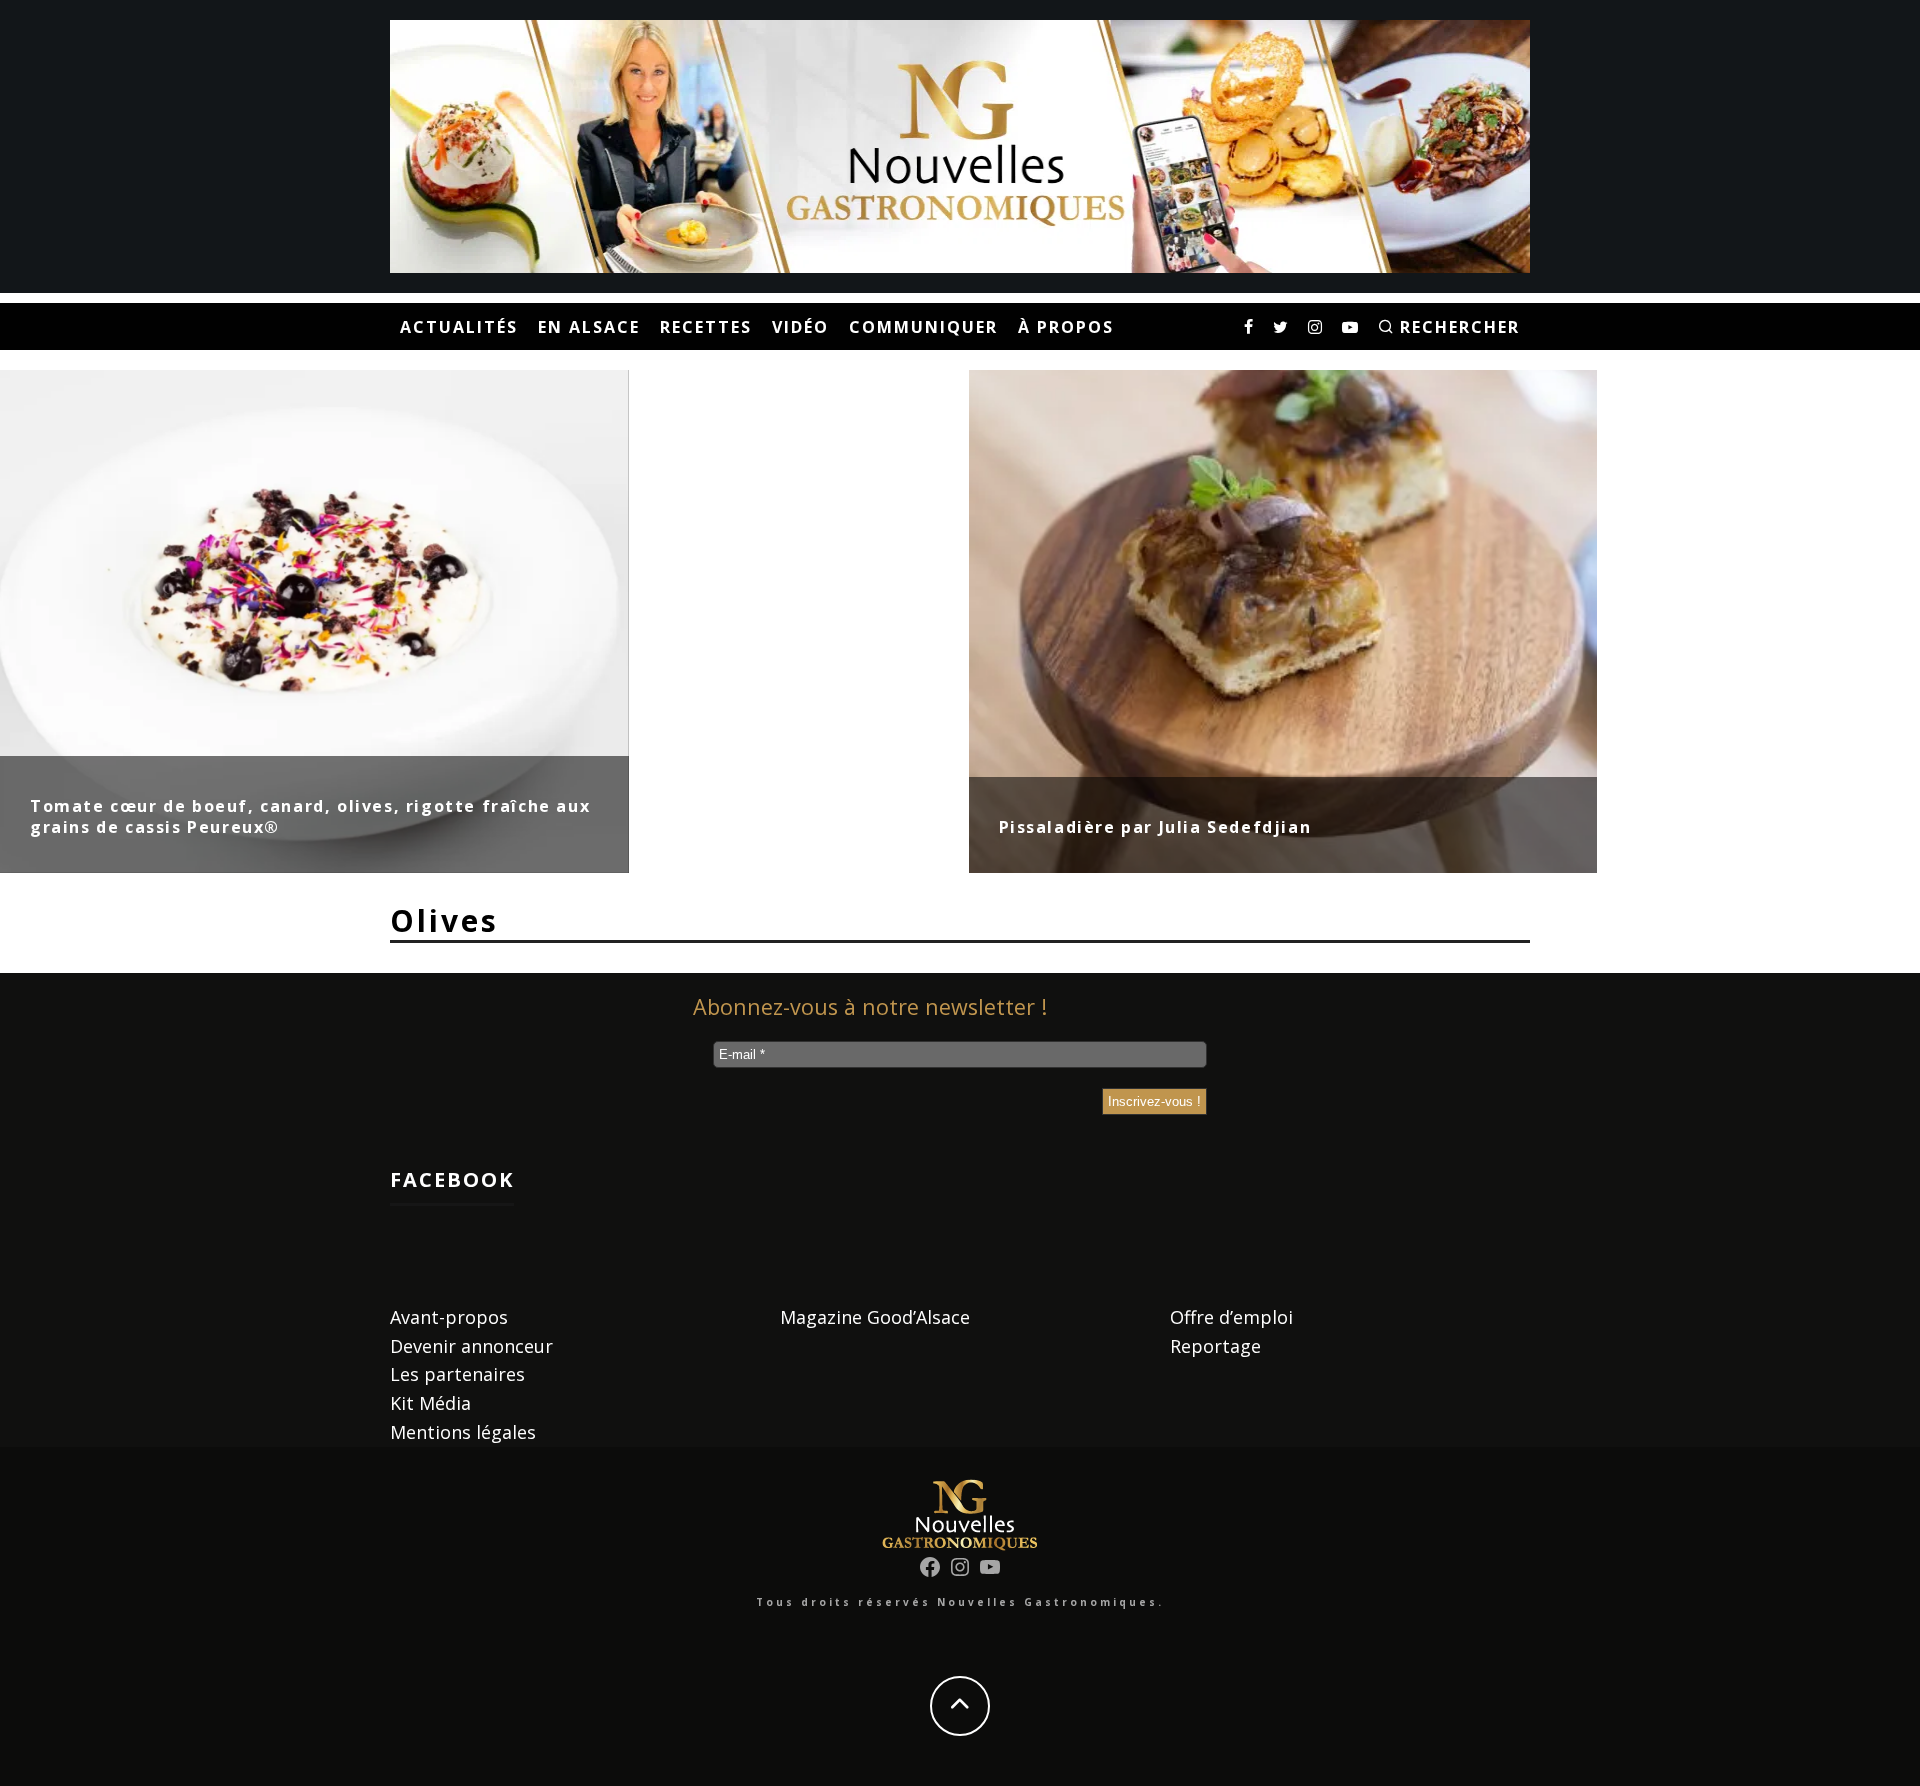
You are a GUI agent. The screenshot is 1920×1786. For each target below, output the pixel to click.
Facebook (452, 1179)
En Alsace (589, 327)
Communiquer (923, 327)
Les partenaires (457, 1374)
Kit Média (430, 1403)
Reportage (1215, 1346)
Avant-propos (449, 1317)
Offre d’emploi (1231, 1317)
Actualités (459, 327)
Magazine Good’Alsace (875, 1317)
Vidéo (800, 327)
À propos (1066, 327)
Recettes (706, 327)
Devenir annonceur (471, 1346)
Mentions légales (463, 1432)
